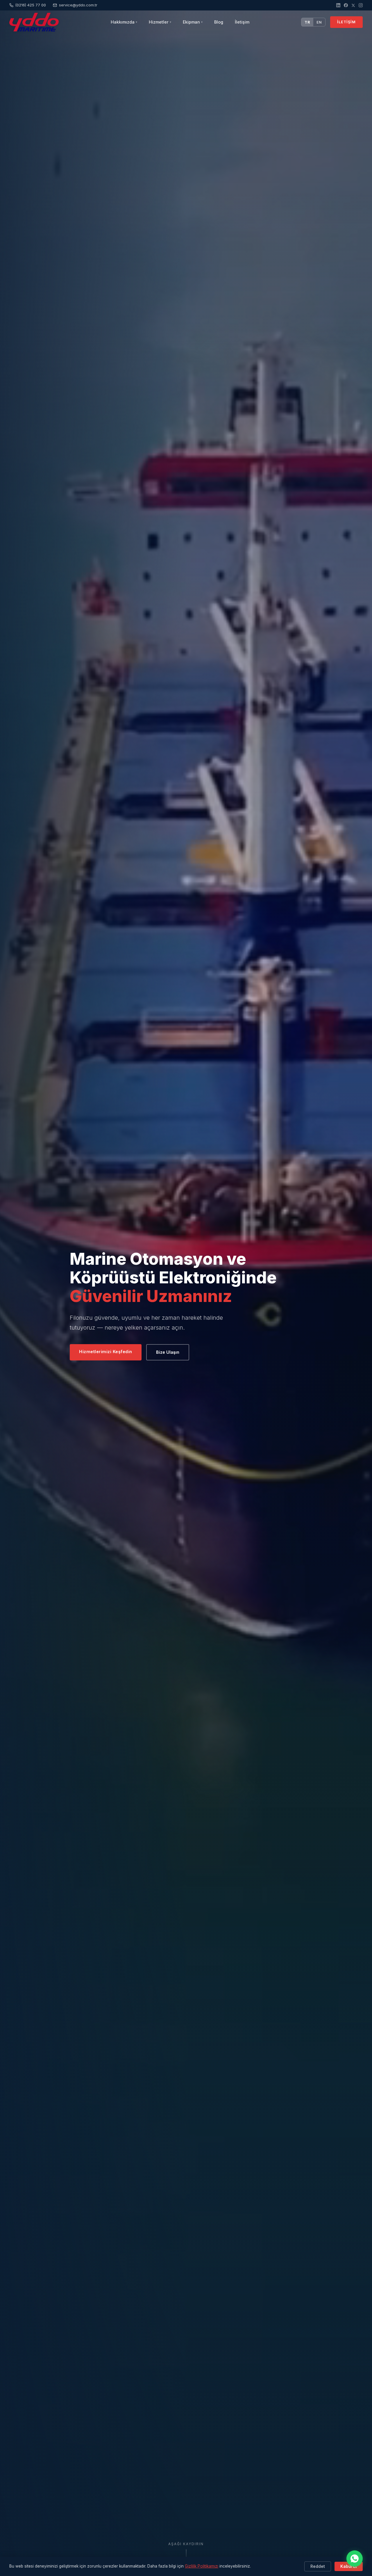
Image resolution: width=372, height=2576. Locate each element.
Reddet (318, 2566)
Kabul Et (349, 2566)
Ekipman (193, 22)
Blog (219, 22)
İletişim (242, 22)
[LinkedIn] (338, 5)
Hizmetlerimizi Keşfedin (106, 1352)
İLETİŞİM (346, 22)
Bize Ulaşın (168, 1352)
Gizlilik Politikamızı (202, 2566)
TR (307, 22)
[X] (353, 5)
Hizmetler (160, 22)
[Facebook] (346, 5)
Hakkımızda (124, 22)
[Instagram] (361, 5)
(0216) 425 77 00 (31, 5)
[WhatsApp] (355, 2559)
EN (319, 22)
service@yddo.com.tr (78, 5)
